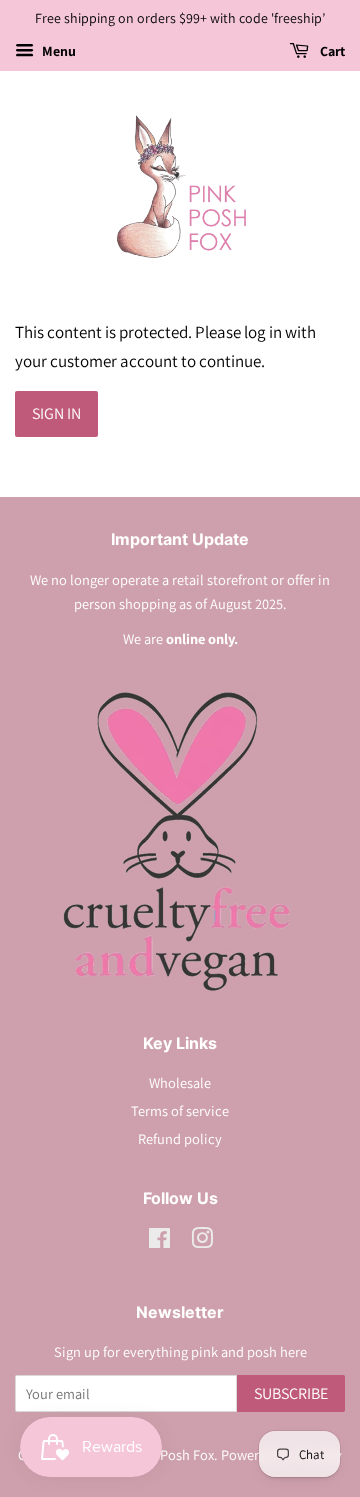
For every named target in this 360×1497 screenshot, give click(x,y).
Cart (331, 51)
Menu (57, 51)
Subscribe (291, 1393)
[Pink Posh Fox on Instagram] (202, 1241)
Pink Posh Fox (172, 1454)
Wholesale (180, 1082)
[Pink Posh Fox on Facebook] (159, 1241)
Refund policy (180, 1138)
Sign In (56, 413)
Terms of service (180, 1110)
